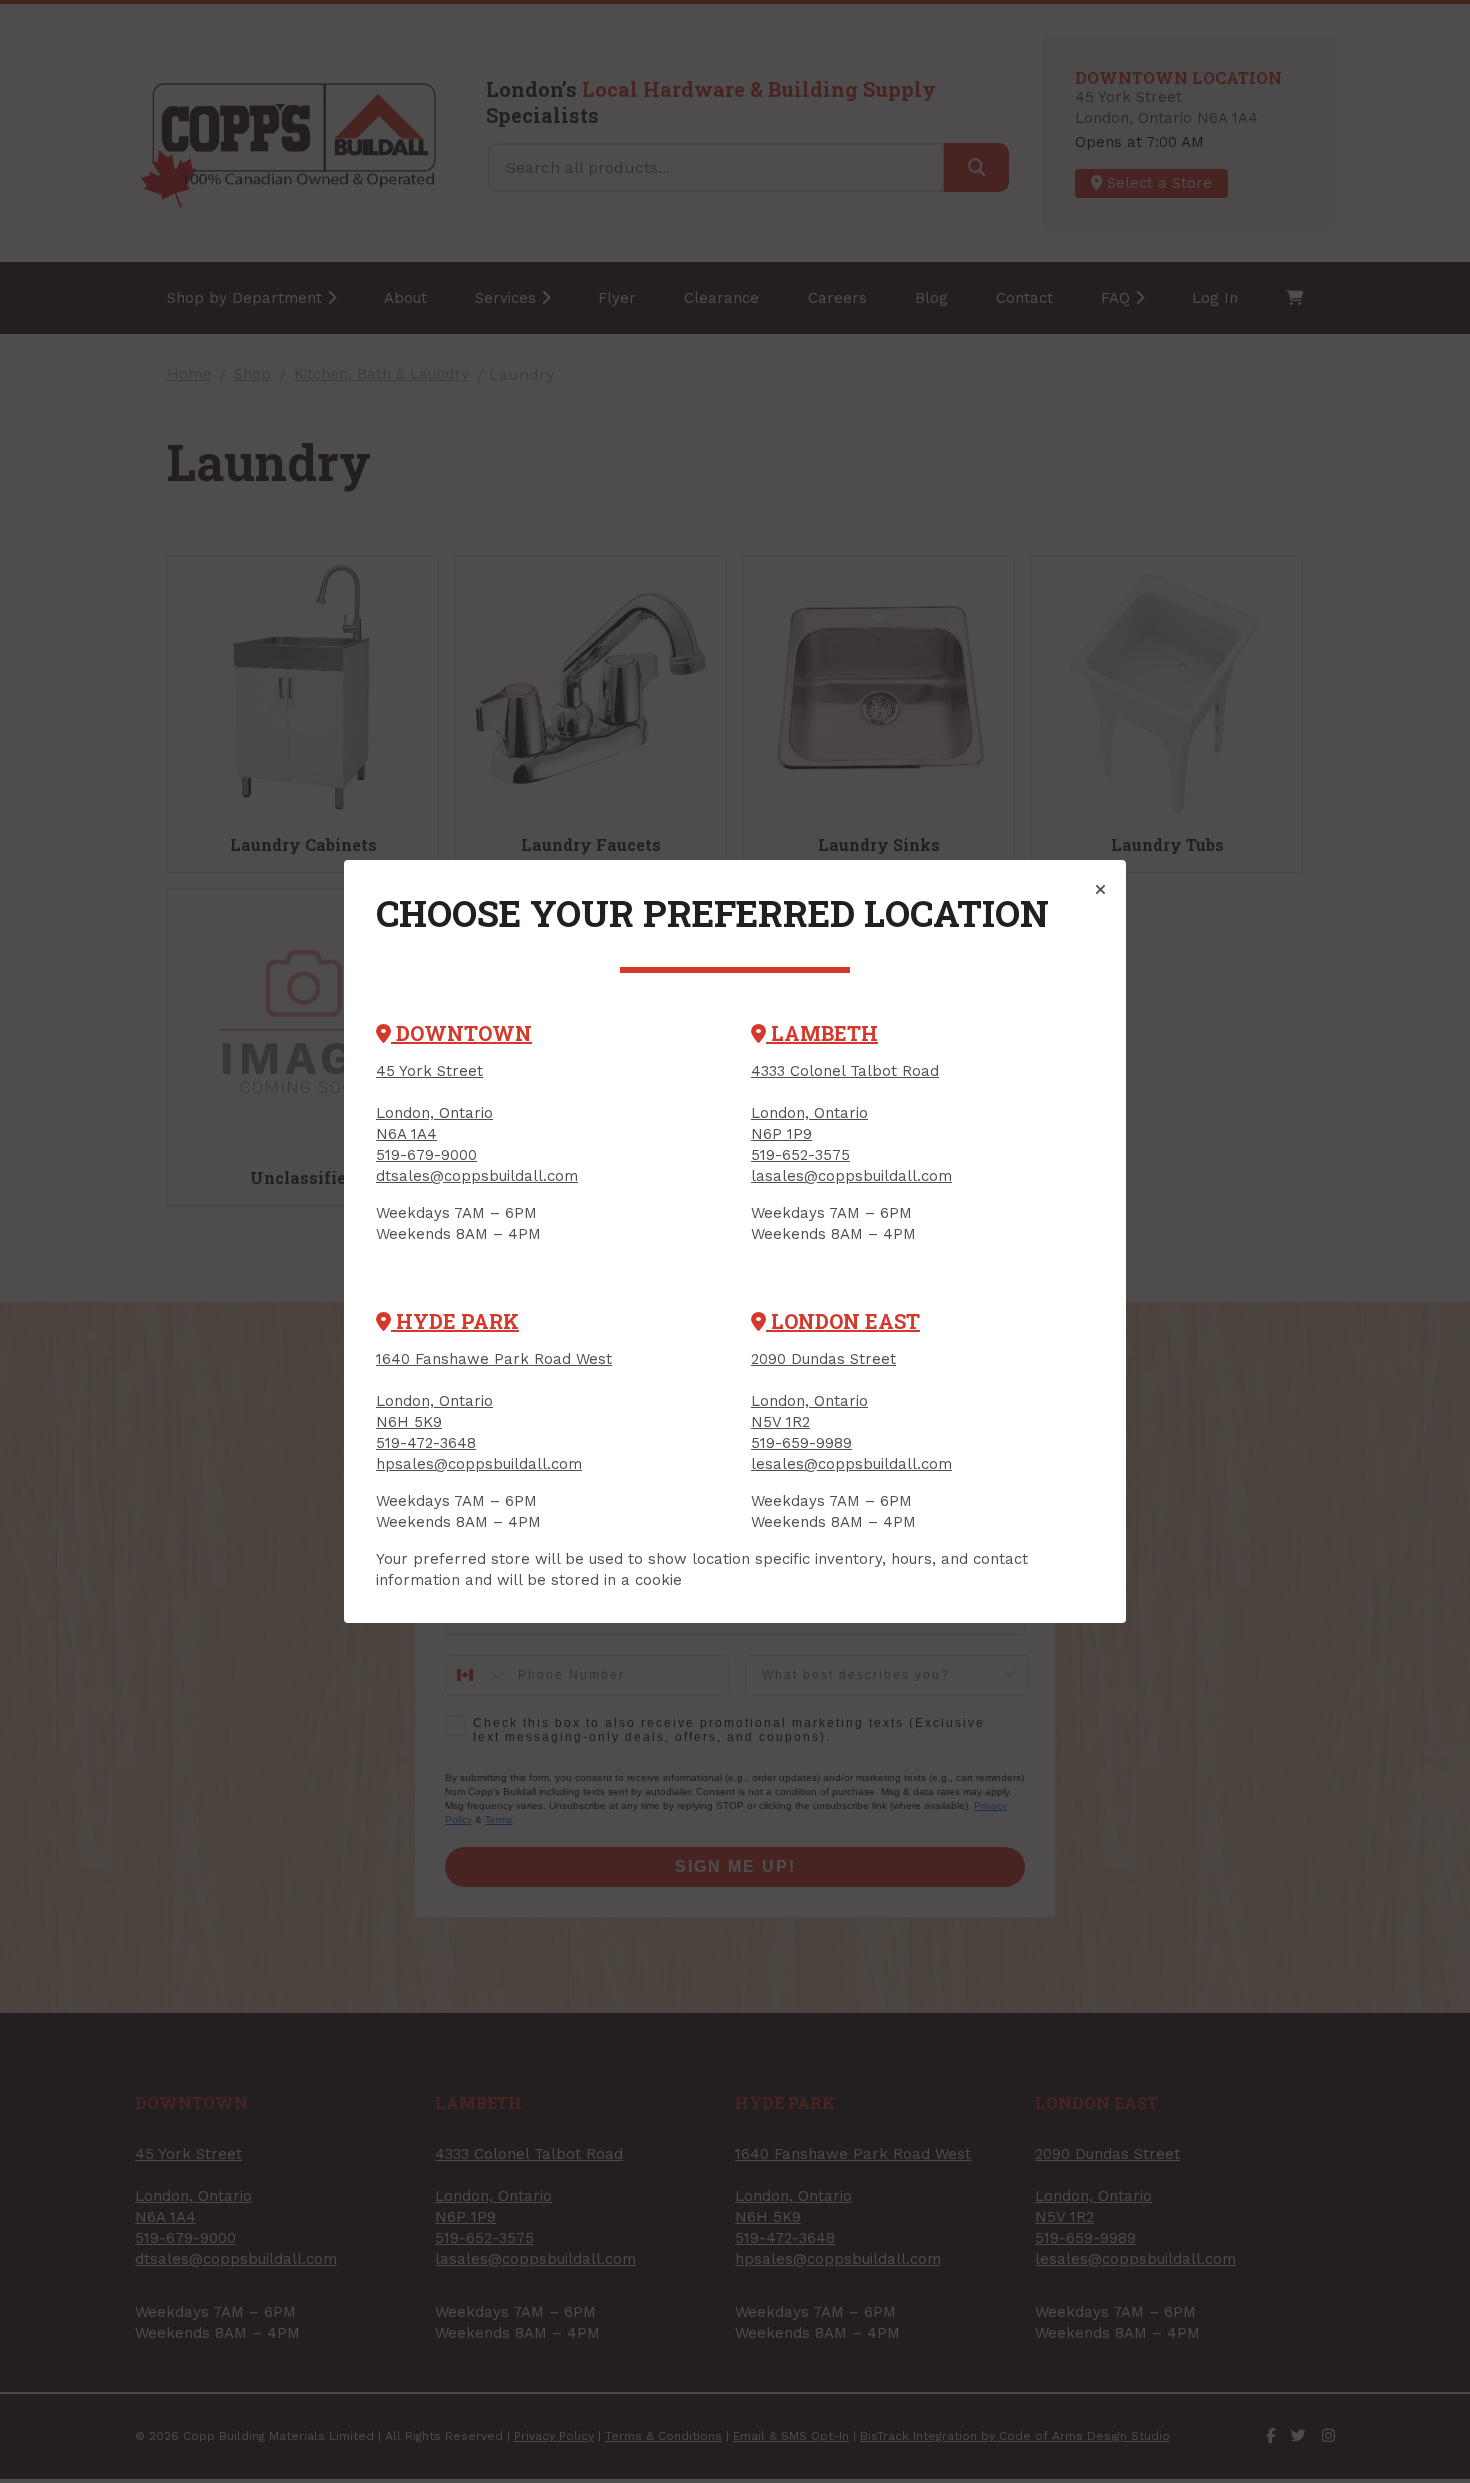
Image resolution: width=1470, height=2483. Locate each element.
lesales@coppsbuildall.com (851, 1464)
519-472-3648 (426, 1443)
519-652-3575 (800, 1155)
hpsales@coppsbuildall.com (479, 1464)
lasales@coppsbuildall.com (851, 1176)
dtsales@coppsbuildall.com (477, 1176)
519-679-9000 (426, 1155)
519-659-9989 (801, 1443)
